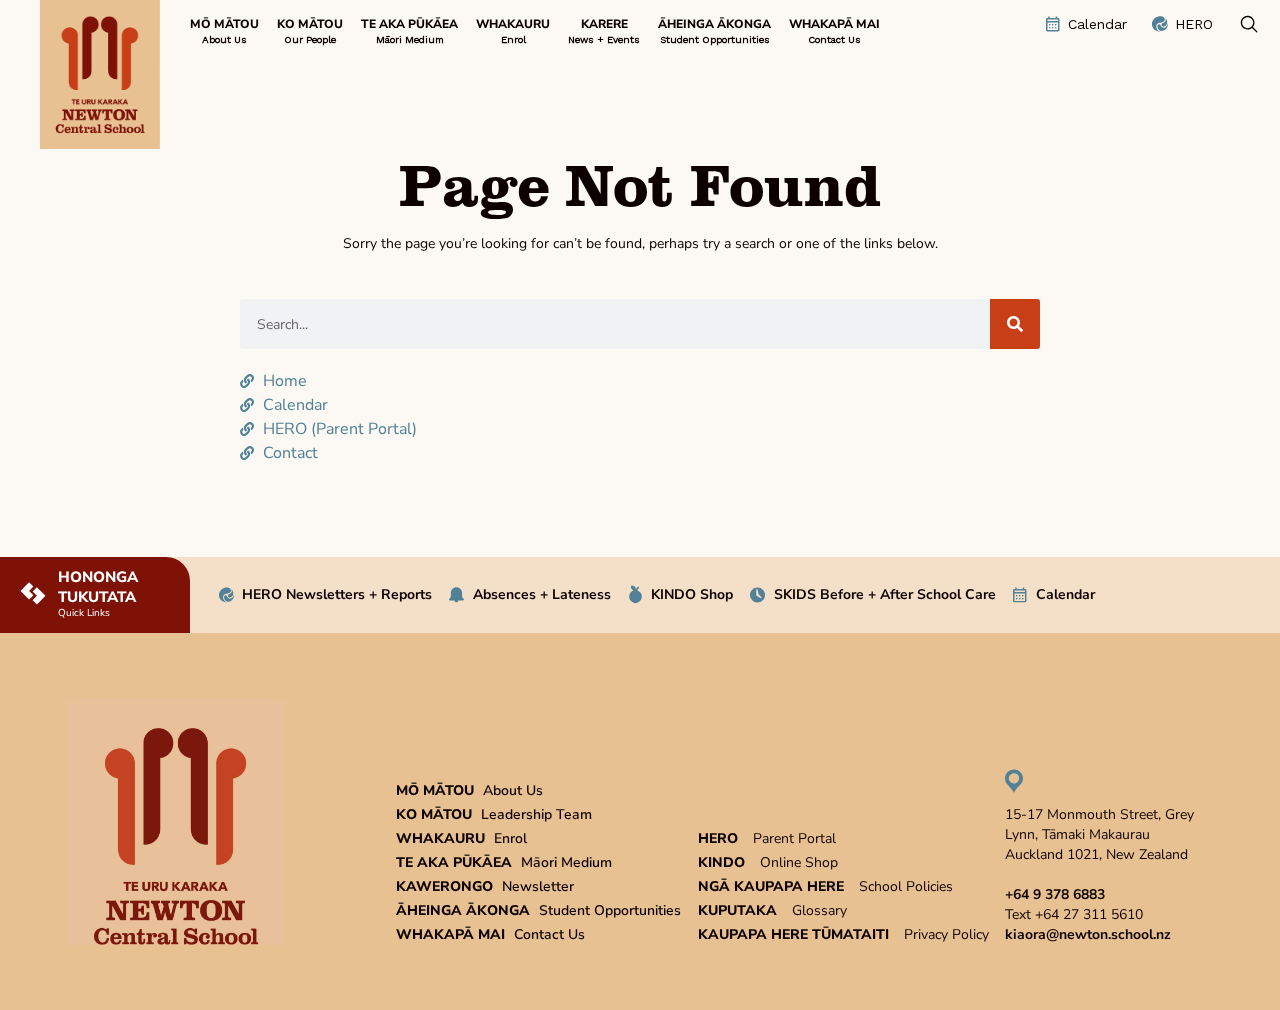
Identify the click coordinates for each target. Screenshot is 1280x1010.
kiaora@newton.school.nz (1088, 934)
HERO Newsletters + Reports (337, 594)
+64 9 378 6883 (1055, 894)
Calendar (1065, 594)
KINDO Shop (692, 594)
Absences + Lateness (542, 594)
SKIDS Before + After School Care (885, 594)
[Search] (1015, 324)
